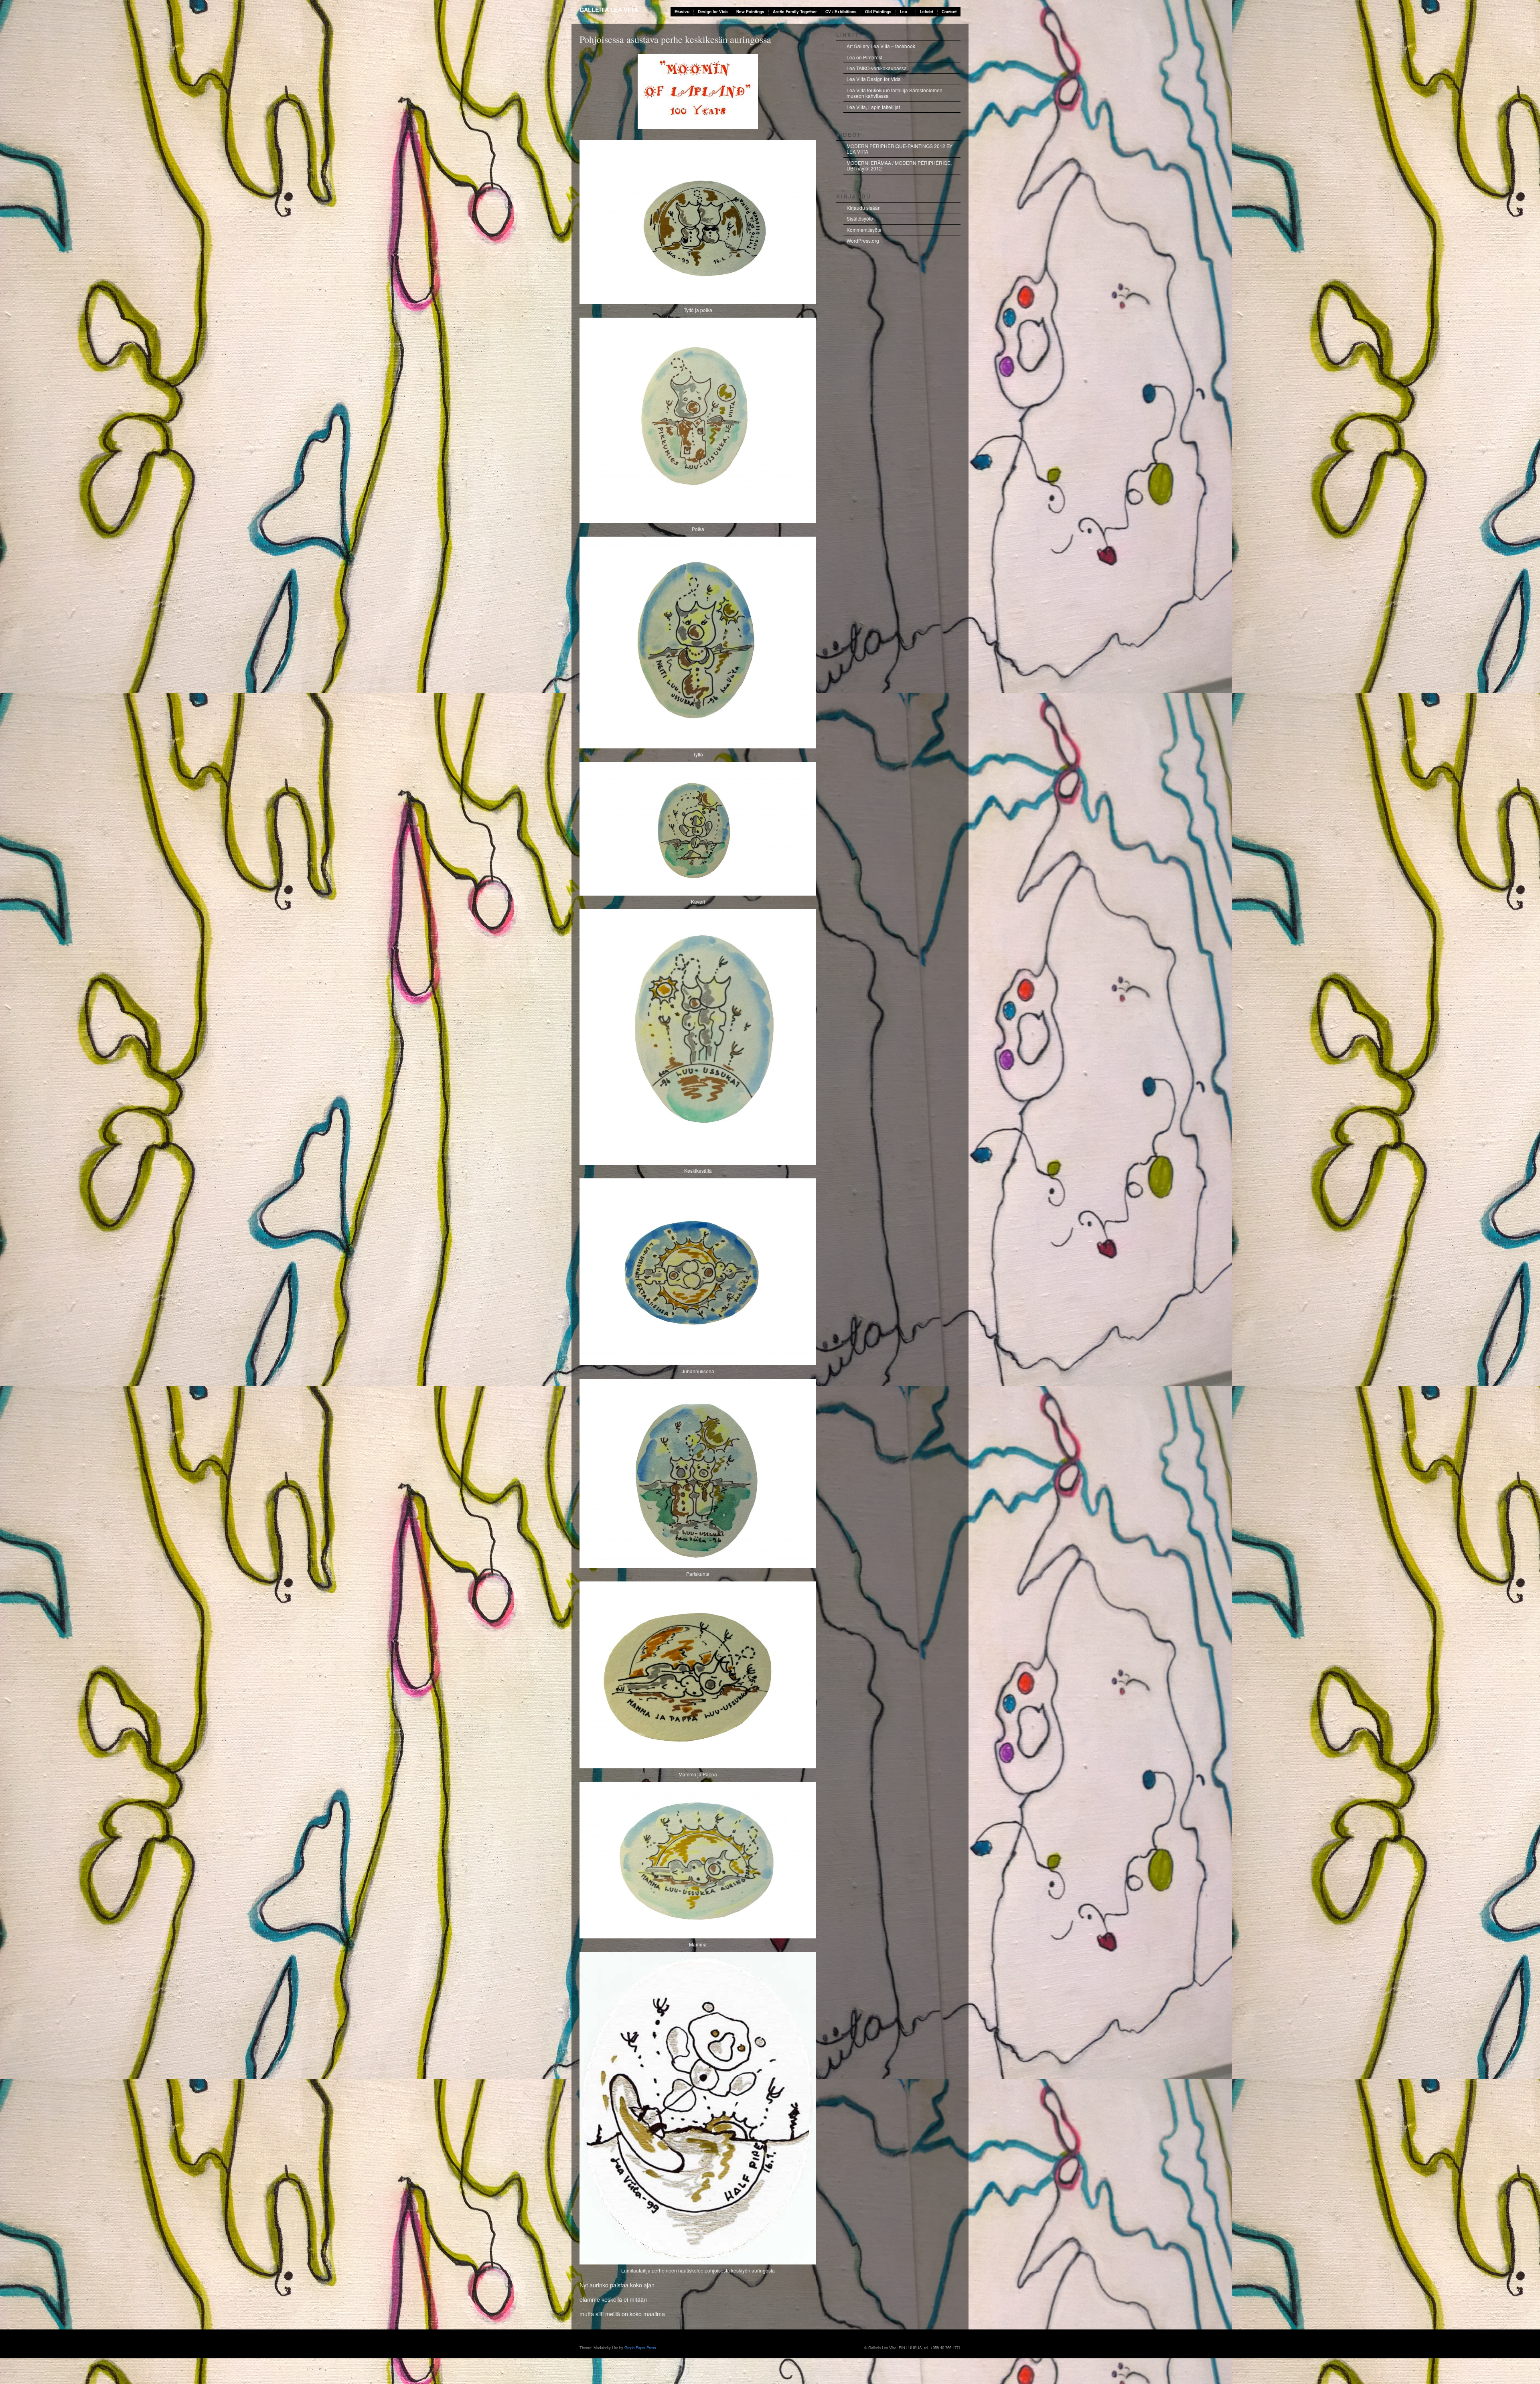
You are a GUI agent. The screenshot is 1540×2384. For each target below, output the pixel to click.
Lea (904, 12)
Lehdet (927, 12)
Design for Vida (713, 12)
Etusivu (682, 12)
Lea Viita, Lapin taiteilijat (873, 107)
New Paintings (750, 12)
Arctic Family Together (795, 12)
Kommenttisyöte (864, 230)
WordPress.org (863, 240)
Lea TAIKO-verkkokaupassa (877, 68)
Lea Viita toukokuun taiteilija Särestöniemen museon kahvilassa (895, 93)
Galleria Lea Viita (609, 10)
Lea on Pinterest (864, 57)
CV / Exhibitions (841, 12)
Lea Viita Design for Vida (874, 79)
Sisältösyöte (860, 218)
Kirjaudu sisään (864, 208)
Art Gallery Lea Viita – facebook (881, 46)
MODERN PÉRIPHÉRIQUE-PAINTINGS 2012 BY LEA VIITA (900, 149)
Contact (949, 12)
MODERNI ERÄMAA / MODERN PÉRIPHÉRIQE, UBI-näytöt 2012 (899, 165)
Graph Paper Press (640, 2348)
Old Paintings (878, 12)
